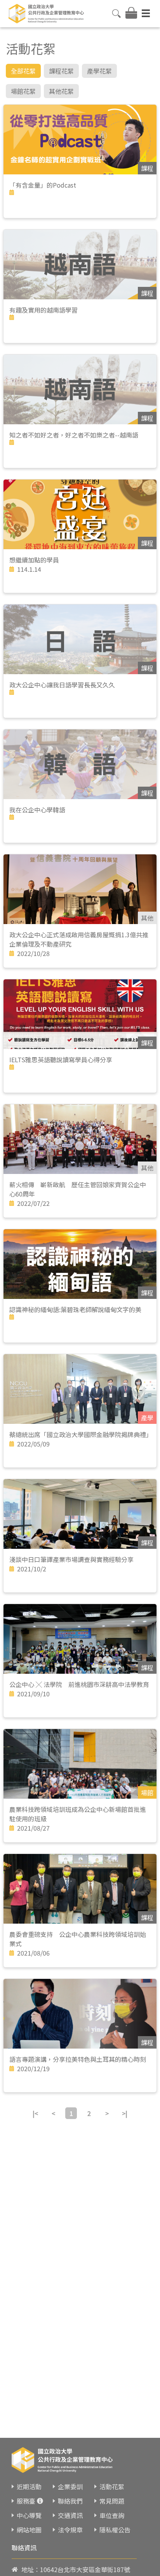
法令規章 (70, 2530)
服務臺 (26, 2501)
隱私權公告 (115, 2530)
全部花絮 (23, 71)
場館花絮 (23, 91)
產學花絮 (99, 71)
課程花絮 (61, 71)
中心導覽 (29, 2515)
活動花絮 (112, 2486)
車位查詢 (112, 2515)
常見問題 (112, 2501)
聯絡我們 (70, 2501)
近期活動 (29, 2486)
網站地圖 (29, 2530)
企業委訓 (70, 2486)
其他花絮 (61, 91)
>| (125, 2113)
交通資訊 (70, 2515)
